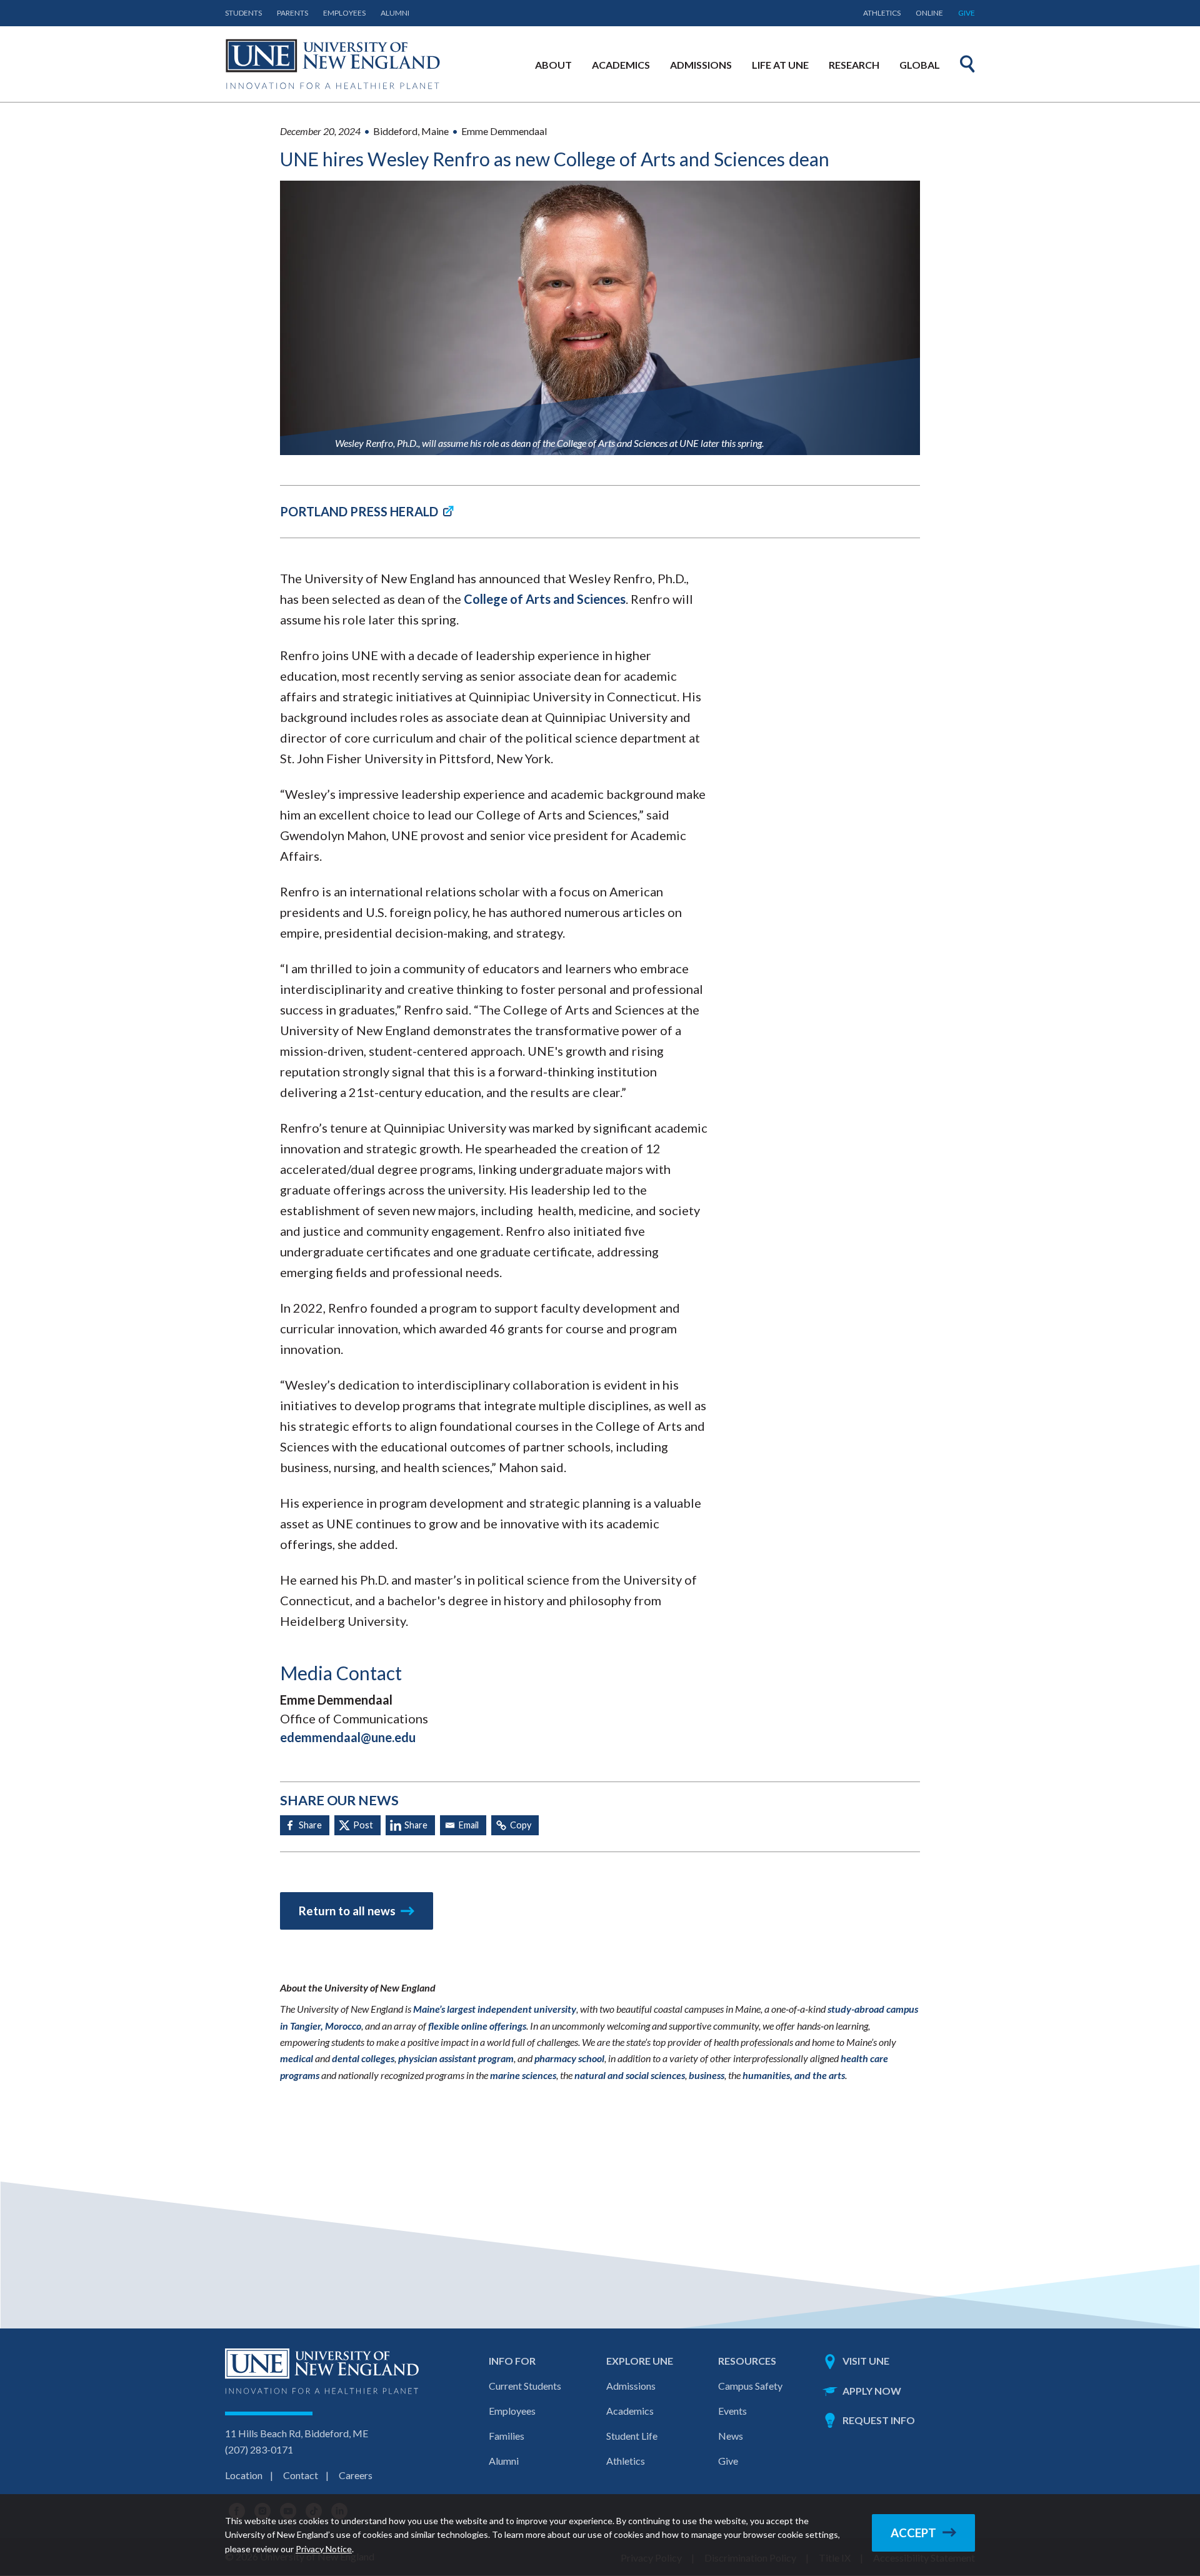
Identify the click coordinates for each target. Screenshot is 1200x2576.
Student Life (632, 2436)
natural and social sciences (630, 2075)
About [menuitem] (553, 65)
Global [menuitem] (920, 65)
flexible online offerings (477, 2026)
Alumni (395, 13)
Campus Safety (750, 2386)
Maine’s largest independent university (495, 2009)
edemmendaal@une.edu (348, 1737)
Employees (344, 13)
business (707, 2075)
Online (929, 13)
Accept (913, 2533)
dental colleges (363, 2058)
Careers (356, 2475)
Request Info (879, 2420)
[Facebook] (305, 1825)
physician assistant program (456, 2058)
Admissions (631, 2386)
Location (244, 2475)
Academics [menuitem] (621, 65)
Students (243, 13)
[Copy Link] (515, 1825)
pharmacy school (569, 2058)
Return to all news (347, 1911)
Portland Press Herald (359, 511)
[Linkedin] (410, 1825)
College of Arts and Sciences (545, 599)
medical (297, 2058)
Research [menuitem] (854, 65)
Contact (301, 2475)
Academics (630, 2411)
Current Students (525, 2386)
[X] (357, 1825)
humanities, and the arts (794, 2075)
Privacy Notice (324, 2549)
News (731, 2436)
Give (967, 13)
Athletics (882, 13)
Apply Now (872, 2391)
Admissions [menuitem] (701, 65)
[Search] (967, 64)
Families (507, 2436)
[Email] (463, 1825)
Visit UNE (866, 2361)
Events (732, 2411)
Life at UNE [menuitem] (780, 65)
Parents (292, 13)
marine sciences (523, 2075)
